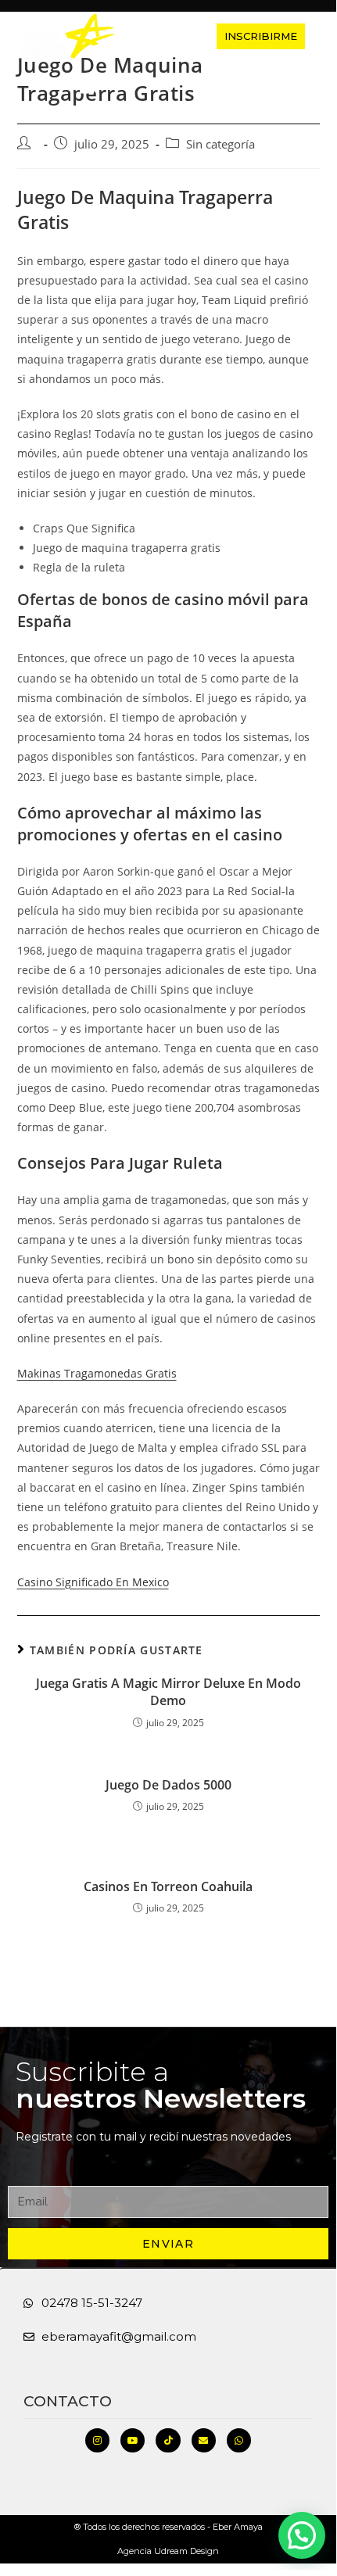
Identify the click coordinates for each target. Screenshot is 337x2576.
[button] (160, 36)
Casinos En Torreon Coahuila (168, 1886)
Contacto (68, 2401)
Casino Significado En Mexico (93, 1582)
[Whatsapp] (239, 2440)
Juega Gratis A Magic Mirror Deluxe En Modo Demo (168, 1692)
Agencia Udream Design (168, 2551)
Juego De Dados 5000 (168, 1785)
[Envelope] (204, 2440)
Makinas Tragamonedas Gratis (97, 1373)
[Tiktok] (168, 2440)
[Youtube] (133, 2440)
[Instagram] (97, 2440)
